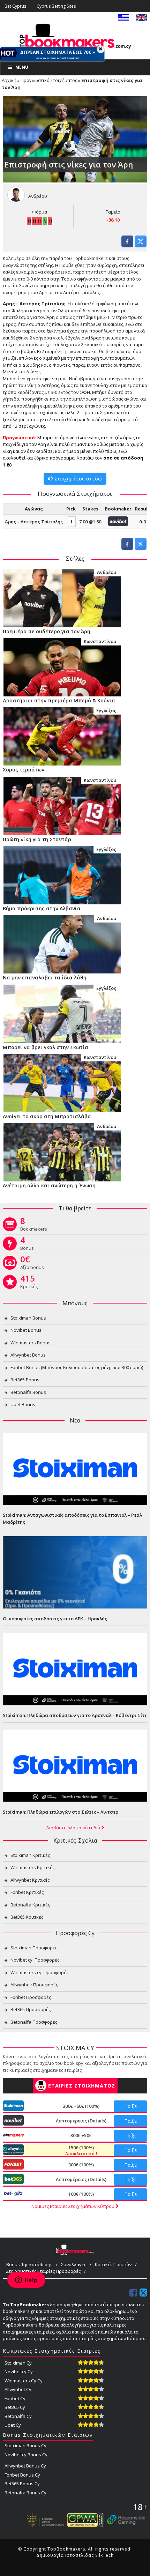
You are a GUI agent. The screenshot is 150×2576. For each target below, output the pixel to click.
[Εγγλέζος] (62, 736)
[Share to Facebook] (127, 245)
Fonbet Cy (15, 2398)
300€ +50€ (81, 2135)
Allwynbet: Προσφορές (34, 1985)
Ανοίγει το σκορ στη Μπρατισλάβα (47, 1116)
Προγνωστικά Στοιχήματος (49, 80)
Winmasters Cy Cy (24, 2381)
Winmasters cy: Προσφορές (39, 1972)
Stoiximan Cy (18, 2363)
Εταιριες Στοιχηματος (82, 2086)
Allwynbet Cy (18, 2389)
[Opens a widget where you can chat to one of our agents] (26, 2280)
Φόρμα (40, 212)
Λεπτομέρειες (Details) (81, 2121)
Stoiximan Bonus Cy (25, 2446)
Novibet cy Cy (19, 2372)
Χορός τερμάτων (24, 770)
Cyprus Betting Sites (56, 6)
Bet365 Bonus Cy (22, 2484)
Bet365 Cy (15, 2407)
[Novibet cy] (118, 521)
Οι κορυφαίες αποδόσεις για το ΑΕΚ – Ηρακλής (55, 1619)
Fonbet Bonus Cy (22, 2475)
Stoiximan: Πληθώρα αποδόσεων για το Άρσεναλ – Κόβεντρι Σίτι (75, 1715)
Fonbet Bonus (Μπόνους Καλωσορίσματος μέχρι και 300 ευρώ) (77, 1367)
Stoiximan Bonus (28, 1318)
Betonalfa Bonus (28, 1392)
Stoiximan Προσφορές (34, 1948)
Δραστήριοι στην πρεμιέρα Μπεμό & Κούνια (59, 700)
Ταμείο (113, 212)
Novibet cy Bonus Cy (26, 2455)
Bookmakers (34, 1226)
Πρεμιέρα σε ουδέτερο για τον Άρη (47, 631)
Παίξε (130, 2106)
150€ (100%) (80, 2150)
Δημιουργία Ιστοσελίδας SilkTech (75, 2555)
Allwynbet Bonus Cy (25, 2466)
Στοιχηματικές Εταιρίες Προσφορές (43, 2271)
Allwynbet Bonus (28, 1355)
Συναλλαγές (74, 2264)
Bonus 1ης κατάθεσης (29, 2264)
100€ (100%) (81, 2194)
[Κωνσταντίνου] (62, 666)
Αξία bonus (32, 1264)
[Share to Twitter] (141, 245)
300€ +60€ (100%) (81, 2106)
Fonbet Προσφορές (31, 1997)
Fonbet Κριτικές (27, 1892)
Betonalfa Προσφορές (34, 2022)
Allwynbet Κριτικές (30, 1880)
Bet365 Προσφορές (31, 2009)
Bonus (27, 1245)
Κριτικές (29, 1283)
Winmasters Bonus (31, 1343)
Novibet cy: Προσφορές (35, 1960)
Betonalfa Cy (18, 2416)
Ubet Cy (13, 2425)
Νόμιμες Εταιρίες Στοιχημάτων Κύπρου (73, 2206)
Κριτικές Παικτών (113, 2264)
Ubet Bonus (23, 1404)
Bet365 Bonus (25, 1380)
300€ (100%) (81, 2165)
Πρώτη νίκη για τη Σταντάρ (37, 839)
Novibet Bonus (26, 1330)
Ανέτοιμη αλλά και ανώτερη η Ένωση (49, 1185)
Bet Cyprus (15, 6)
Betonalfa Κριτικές (30, 1905)
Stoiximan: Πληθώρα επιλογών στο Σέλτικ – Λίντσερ (61, 1812)
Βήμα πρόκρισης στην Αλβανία (42, 908)
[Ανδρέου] (62, 597)
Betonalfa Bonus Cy (25, 2493)
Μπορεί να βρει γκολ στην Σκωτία (46, 1047)
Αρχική (9, 80)
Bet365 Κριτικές (27, 1917)
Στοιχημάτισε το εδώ (77, 479)
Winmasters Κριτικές (32, 1867)
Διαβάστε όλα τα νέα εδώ (74, 1828)
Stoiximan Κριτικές (30, 1855)
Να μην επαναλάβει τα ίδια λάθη (45, 977)
